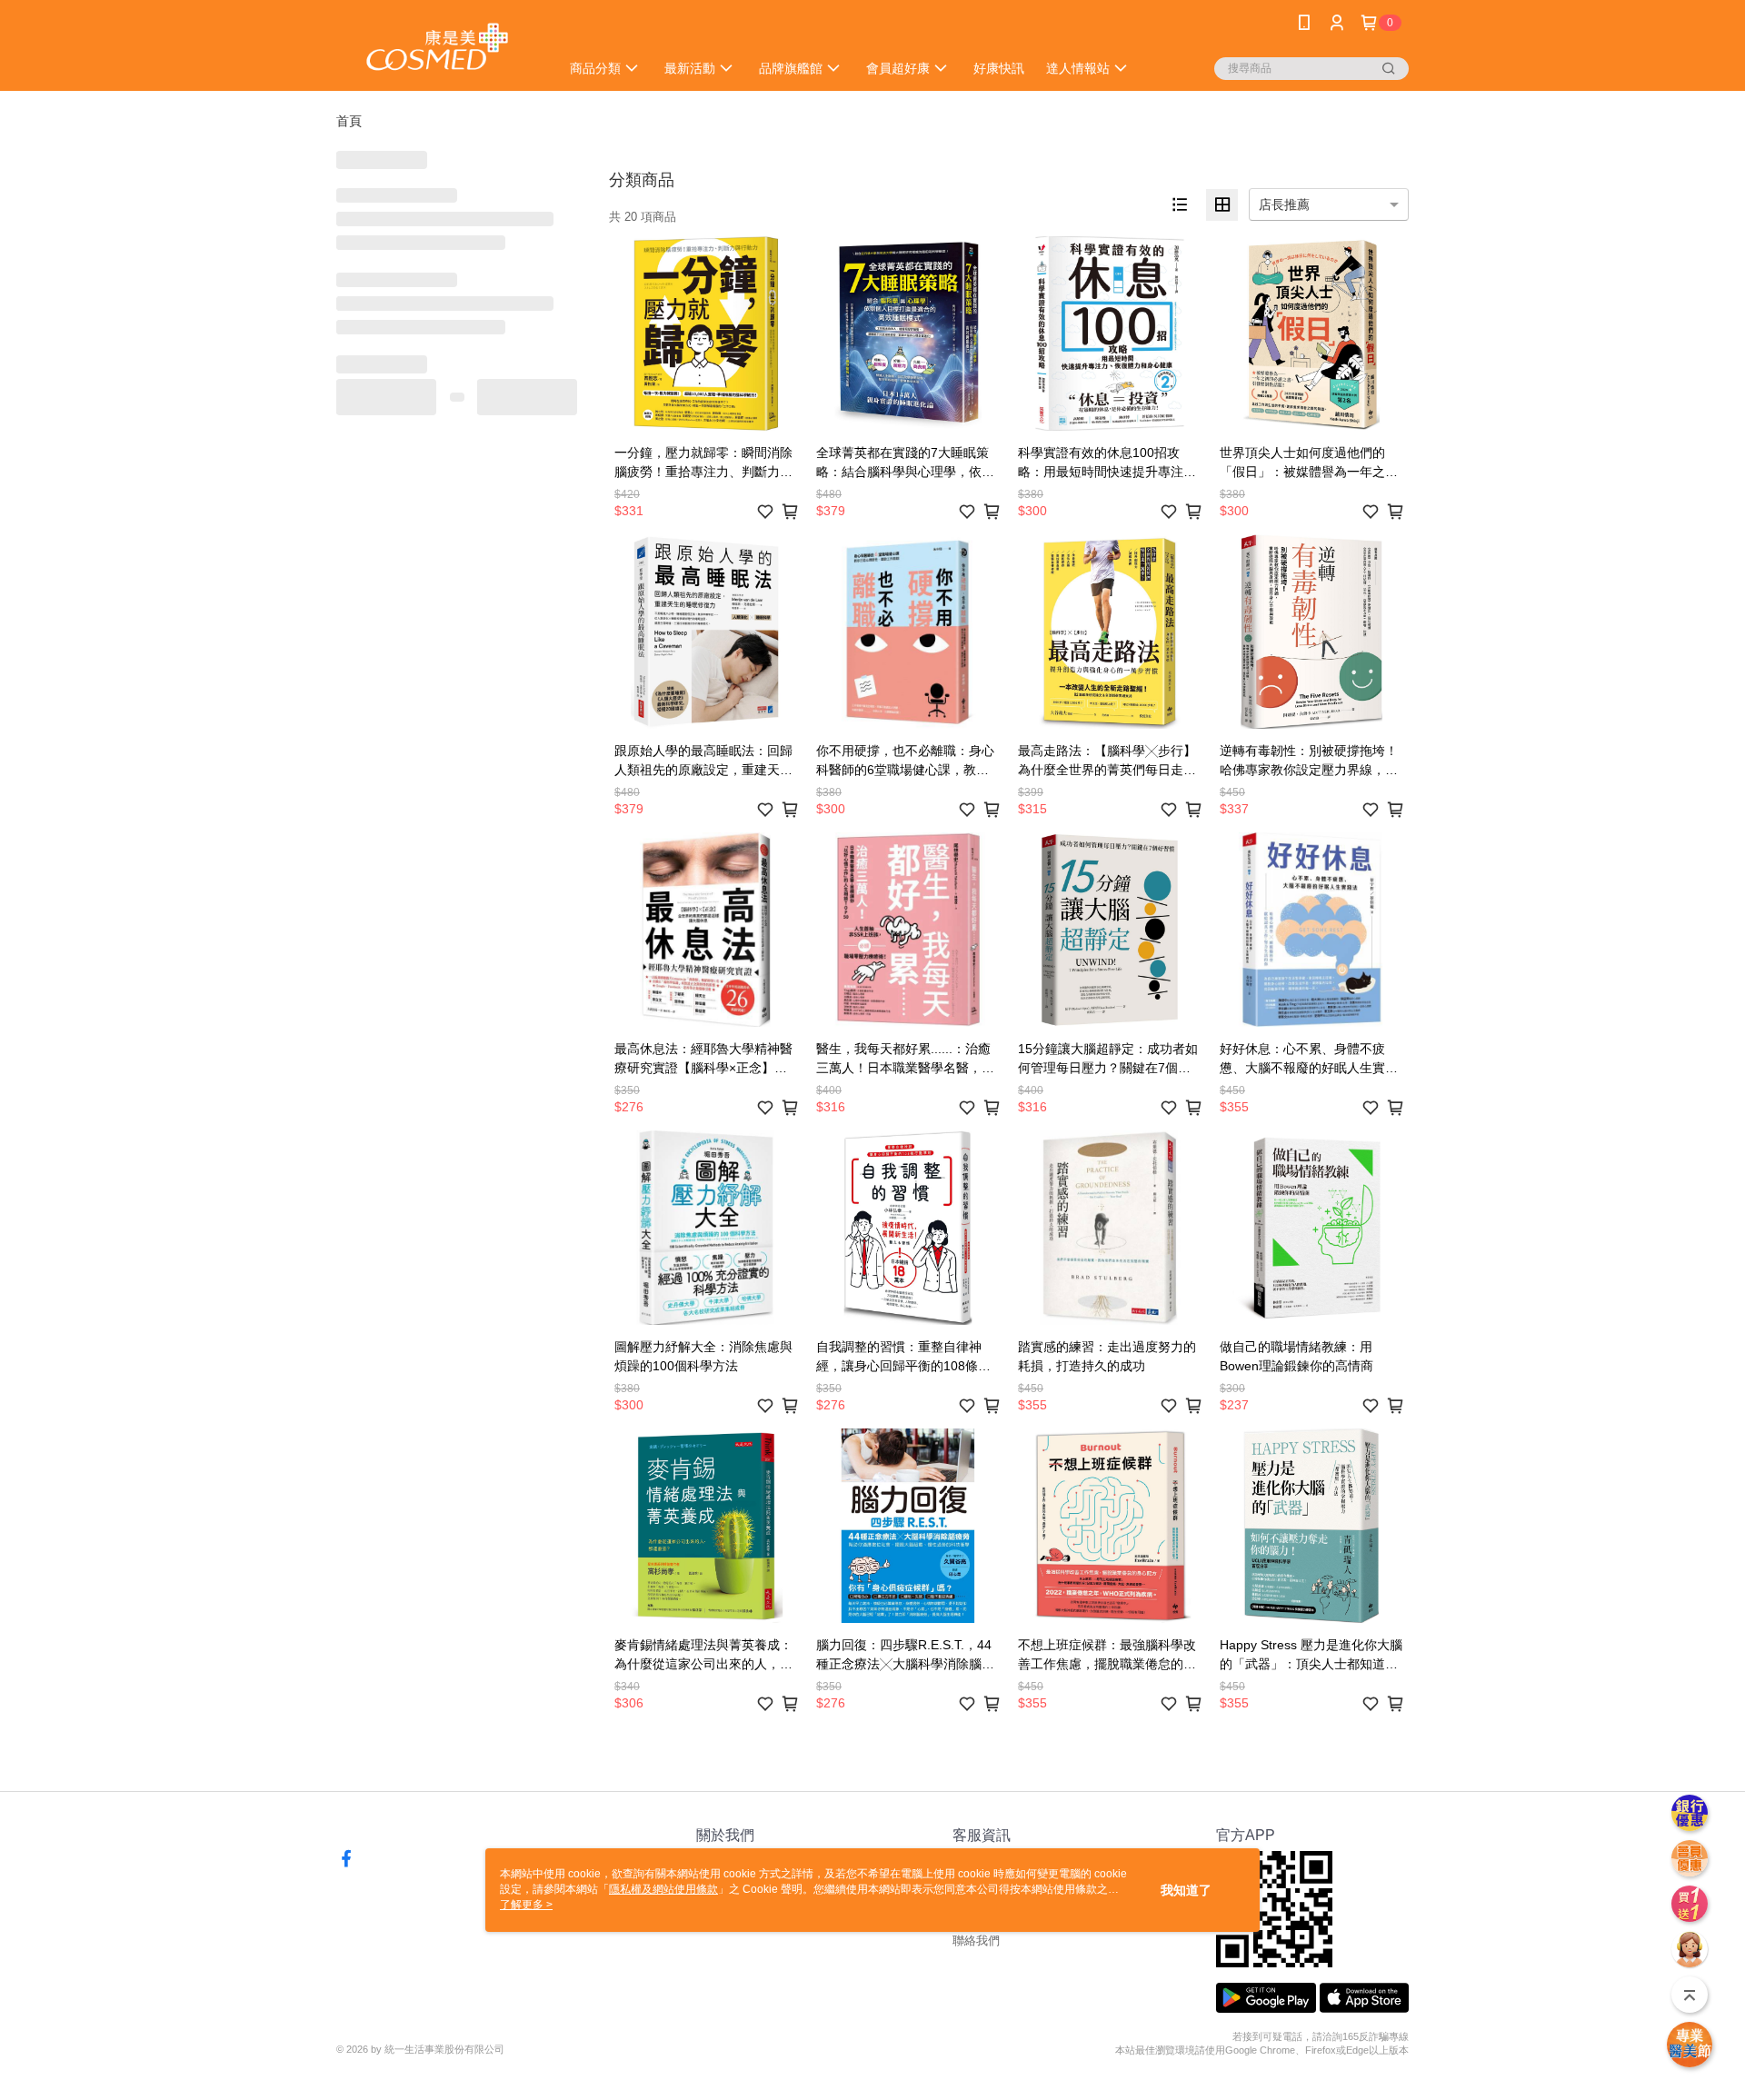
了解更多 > (526, 1905)
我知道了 (1186, 1890)
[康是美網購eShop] (437, 48)
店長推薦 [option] (1284, 204)
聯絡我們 (976, 1941)
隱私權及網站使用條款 (663, 1889)
